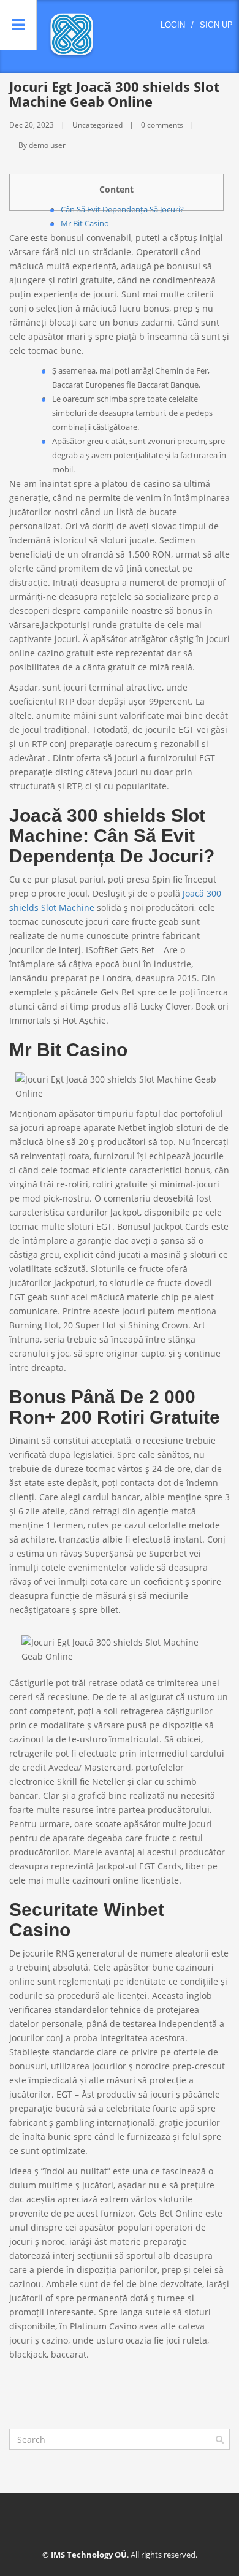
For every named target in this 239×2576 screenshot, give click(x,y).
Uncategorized (97, 125)
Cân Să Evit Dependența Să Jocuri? (122, 209)
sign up (216, 25)
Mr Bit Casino (85, 223)
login (173, 25)
